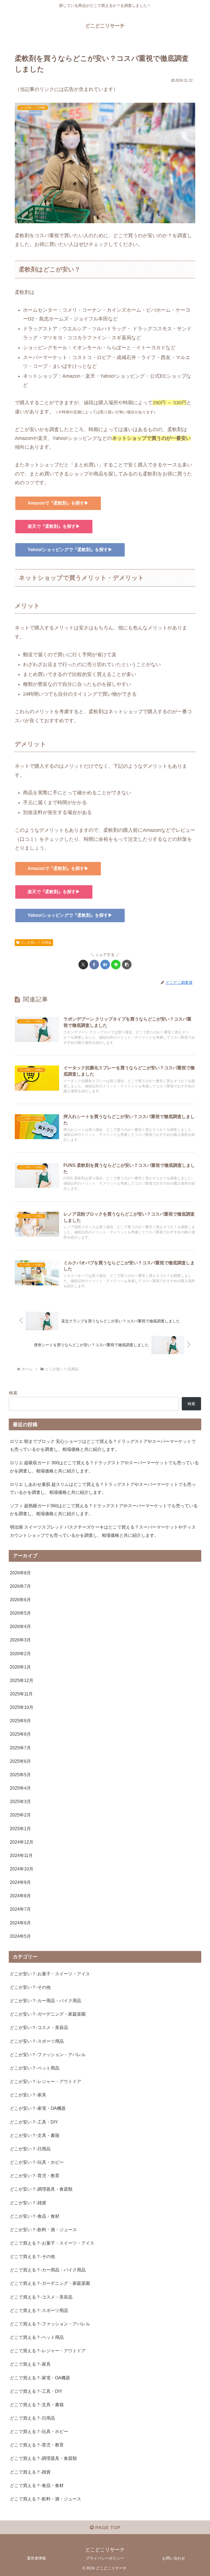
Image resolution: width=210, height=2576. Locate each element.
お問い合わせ (174, 2558)
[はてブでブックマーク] (105, 965)
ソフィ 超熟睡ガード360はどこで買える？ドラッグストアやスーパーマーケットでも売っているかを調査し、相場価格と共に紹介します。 (104, 1510)
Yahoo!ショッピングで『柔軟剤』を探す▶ (70, 550)
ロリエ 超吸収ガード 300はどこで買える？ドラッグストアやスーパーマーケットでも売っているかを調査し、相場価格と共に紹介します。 (104, 1467)
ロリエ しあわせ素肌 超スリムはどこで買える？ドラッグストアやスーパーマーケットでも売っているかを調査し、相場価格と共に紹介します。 (103, 1488)
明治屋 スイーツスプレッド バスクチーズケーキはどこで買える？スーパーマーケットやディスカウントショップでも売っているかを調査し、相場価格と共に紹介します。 (103, 1531)
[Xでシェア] (83, 965)
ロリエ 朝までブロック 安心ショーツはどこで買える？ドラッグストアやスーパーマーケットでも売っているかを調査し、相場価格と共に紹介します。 (103, 1445)
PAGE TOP (107, 2528)
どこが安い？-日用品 (36, 942)
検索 (13, 1393)
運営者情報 (36, 2558)
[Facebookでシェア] (94, 965)
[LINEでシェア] (116, 965)
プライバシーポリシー (105, 2558)
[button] (127, 965)
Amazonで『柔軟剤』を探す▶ (58, 503)
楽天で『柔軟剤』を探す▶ (54, 526)
